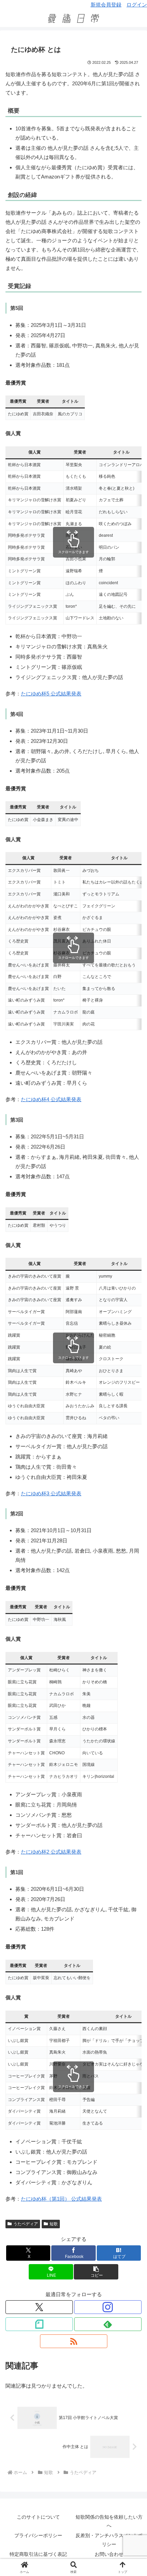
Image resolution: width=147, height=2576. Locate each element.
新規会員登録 (106, 5)
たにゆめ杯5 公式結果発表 (51, 694)
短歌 (54, 2224)
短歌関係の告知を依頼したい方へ (109, 2521)
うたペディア (26, 2224)
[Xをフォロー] (39, 2307)
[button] (96, 2272)
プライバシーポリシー (38, 2535)
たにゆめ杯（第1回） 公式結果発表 (61, 2199)
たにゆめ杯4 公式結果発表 (51, 1099)
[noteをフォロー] (39, 2324)
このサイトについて (38, 2517)
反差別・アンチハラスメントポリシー (109, 2540)
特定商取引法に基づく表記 (38, 2554)
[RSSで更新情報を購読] (74, 2341)
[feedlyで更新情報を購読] (108, 2324)
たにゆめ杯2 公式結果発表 (51, 1852)
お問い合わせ (109, 2554)
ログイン (137, 5)
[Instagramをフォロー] (108, 2307)
